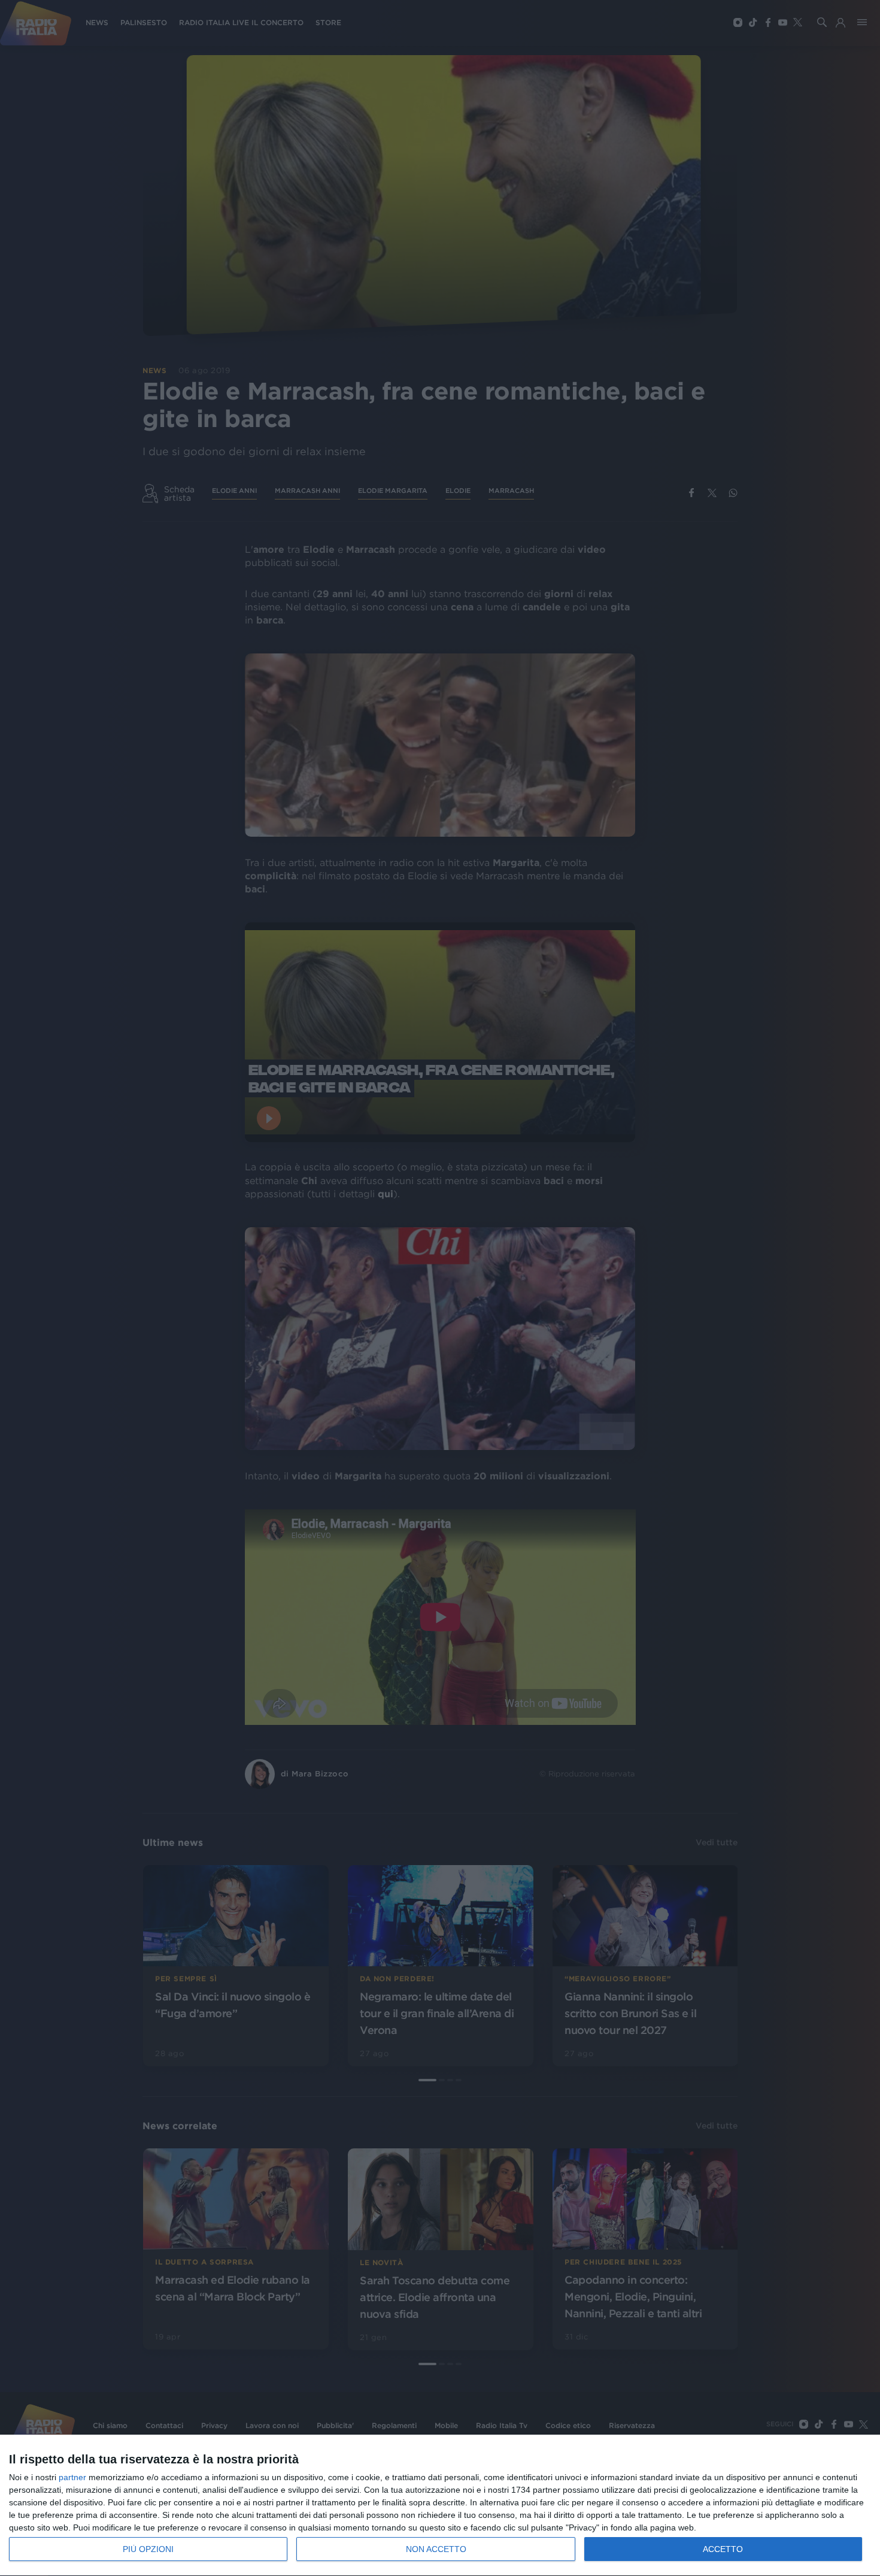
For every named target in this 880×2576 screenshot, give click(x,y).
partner (72, 2477)
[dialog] (440, 2506)
